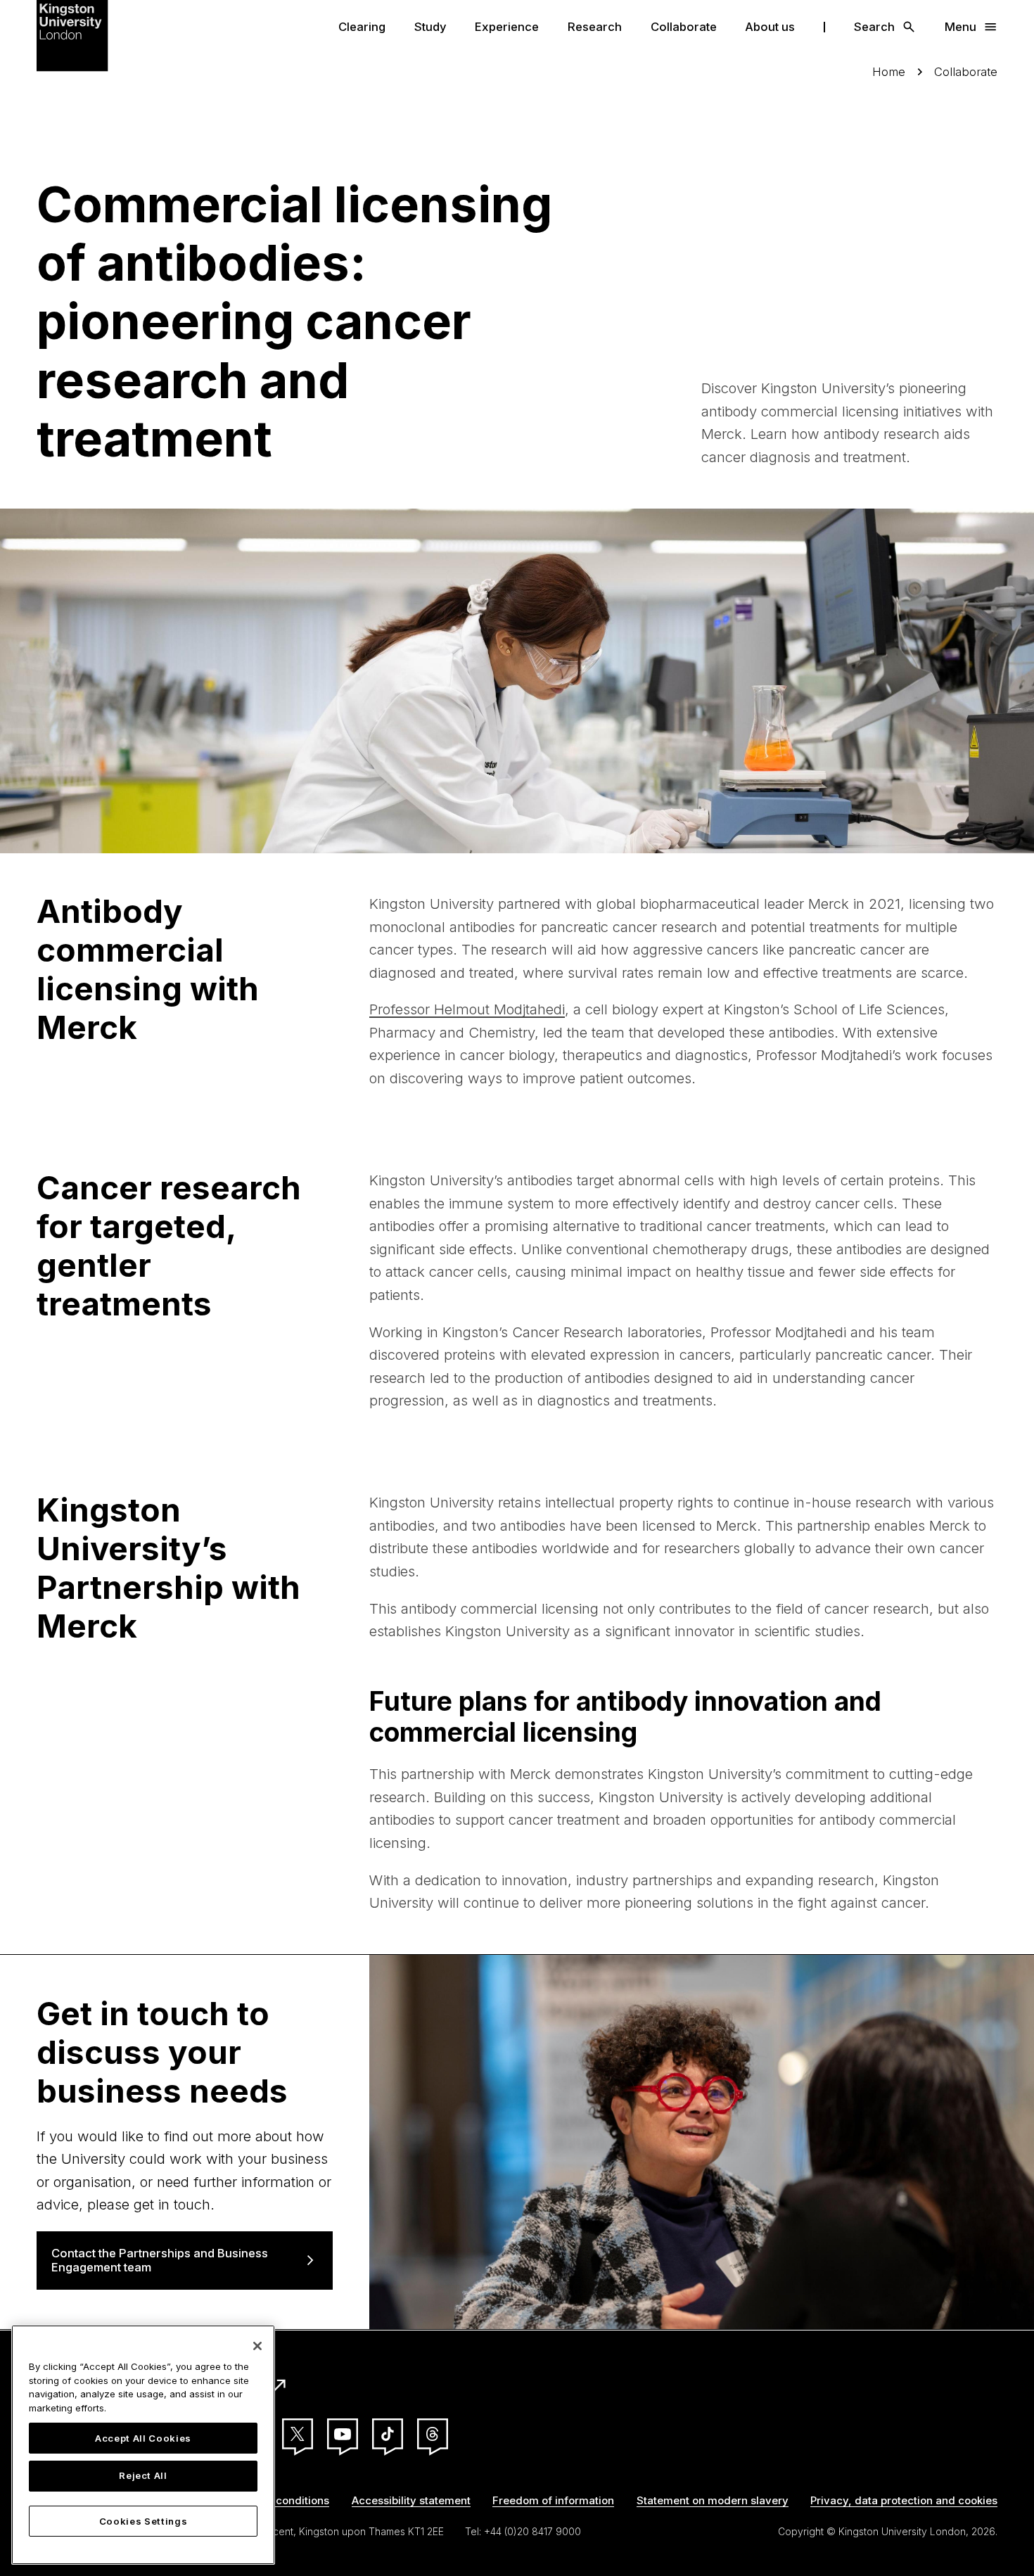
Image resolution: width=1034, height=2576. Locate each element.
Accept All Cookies (143, 2438)
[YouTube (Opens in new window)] (343, 2434)
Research (595, 27)
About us (770, 27)
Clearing (362, 27)
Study (430, 27)
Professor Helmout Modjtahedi (467, 1009)
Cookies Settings (143, 2521)
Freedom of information (553, 2500)
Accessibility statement (411, 2500)
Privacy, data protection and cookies (904, 2500)
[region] (143, 2445)
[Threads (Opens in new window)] (433, 2434)
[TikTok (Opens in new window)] (388, 2434)
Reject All (143, 2476)
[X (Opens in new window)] (298, 2434)
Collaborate (684, 27)
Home (889, 72)
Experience (507, 27)
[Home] (72, 34)
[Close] (257, 2346)
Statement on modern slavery (713, 2500)
